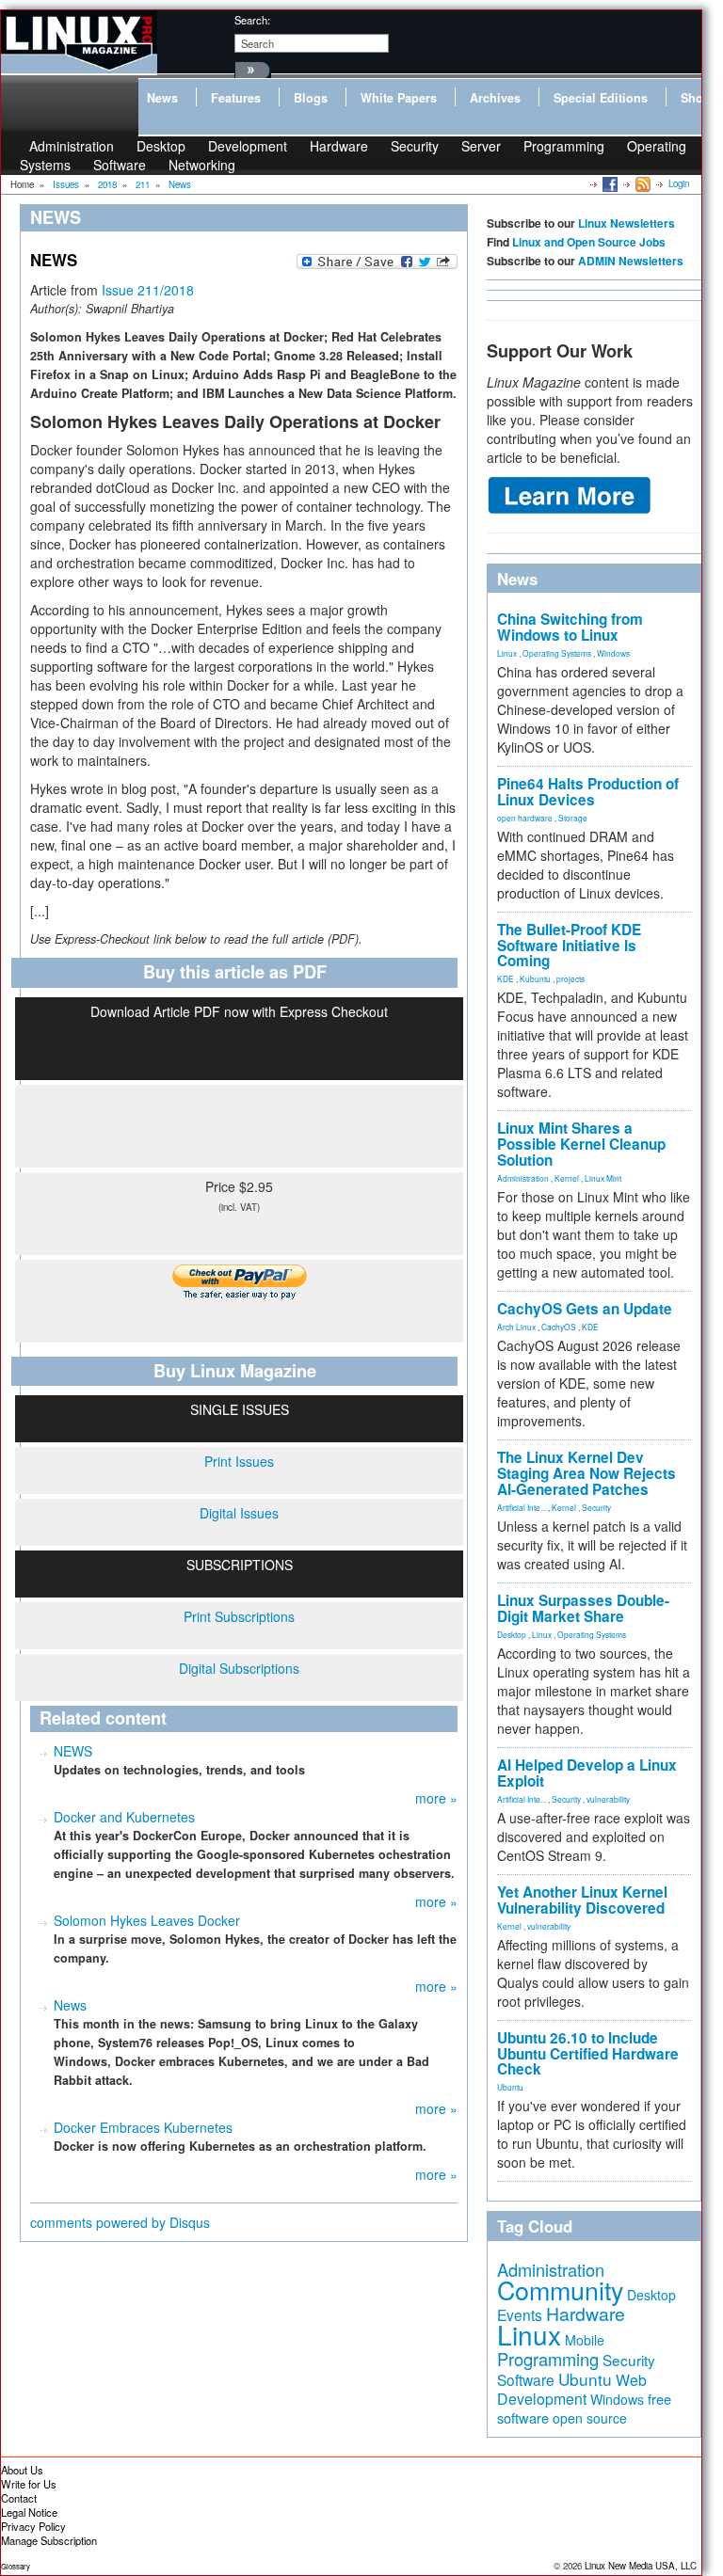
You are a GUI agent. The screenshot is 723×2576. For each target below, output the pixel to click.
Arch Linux (516, 1327)
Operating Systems (557, 653)
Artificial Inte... (522, 1507)
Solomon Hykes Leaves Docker (147, 1920)
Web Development (572, 2389)
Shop (696, 98)
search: (252, 20)
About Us (22, 2470)
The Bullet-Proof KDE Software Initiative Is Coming (569, 946)
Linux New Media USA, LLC (641, 2566)
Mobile (585, 2340)
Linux (507, 653)
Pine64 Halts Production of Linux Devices (588, 792)
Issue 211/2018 (148, 290)
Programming (564, 146)
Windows (613, 653)
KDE (506, 978)
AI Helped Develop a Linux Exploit (587, 1773)
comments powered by (120, 2222)
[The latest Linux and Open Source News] (642, 183)
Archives (495, 98)
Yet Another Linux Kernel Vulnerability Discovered (582, 1900)
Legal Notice (29, 2512)
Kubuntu (535, 978)
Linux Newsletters (627, 223)
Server (481, 146)
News (162, 98)
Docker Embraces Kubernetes (143, 2127)
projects (570, 978)
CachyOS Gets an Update (585, 1309)
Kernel (567, 1178)
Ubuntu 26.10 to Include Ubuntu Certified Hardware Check (588, 2054)
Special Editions (601, 98)
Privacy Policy (33, 2526)
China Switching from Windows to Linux (570, 627)
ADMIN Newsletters (631, 261)
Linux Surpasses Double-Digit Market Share (583, 1608)
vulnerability (608, 1799)
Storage (573, 818)
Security (415, 146)
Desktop (512, 1634)
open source (590, 2418)
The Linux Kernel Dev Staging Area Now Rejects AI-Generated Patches (586, 1473)
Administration (523, 1178)
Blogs (311, 98)
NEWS (73, 1751)
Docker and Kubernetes (124, 1817)
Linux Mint (603, 1178)
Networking (202, 165)
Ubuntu (510, 2087)
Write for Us (29, 2484)
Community (560, 2290)
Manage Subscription (49, 2540)
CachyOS (559, 1327)
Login (679, 183)
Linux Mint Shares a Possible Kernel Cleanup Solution (581, 1144)
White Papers (399, 98)
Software (120, 165)
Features (236, 98)
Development (248, 146)
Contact (19, 2498)
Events (520, 2314)
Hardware (339, 146)
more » (436, 1798)
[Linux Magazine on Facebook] (609, 183)
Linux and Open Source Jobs (589, 242)
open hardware (525, 818)
